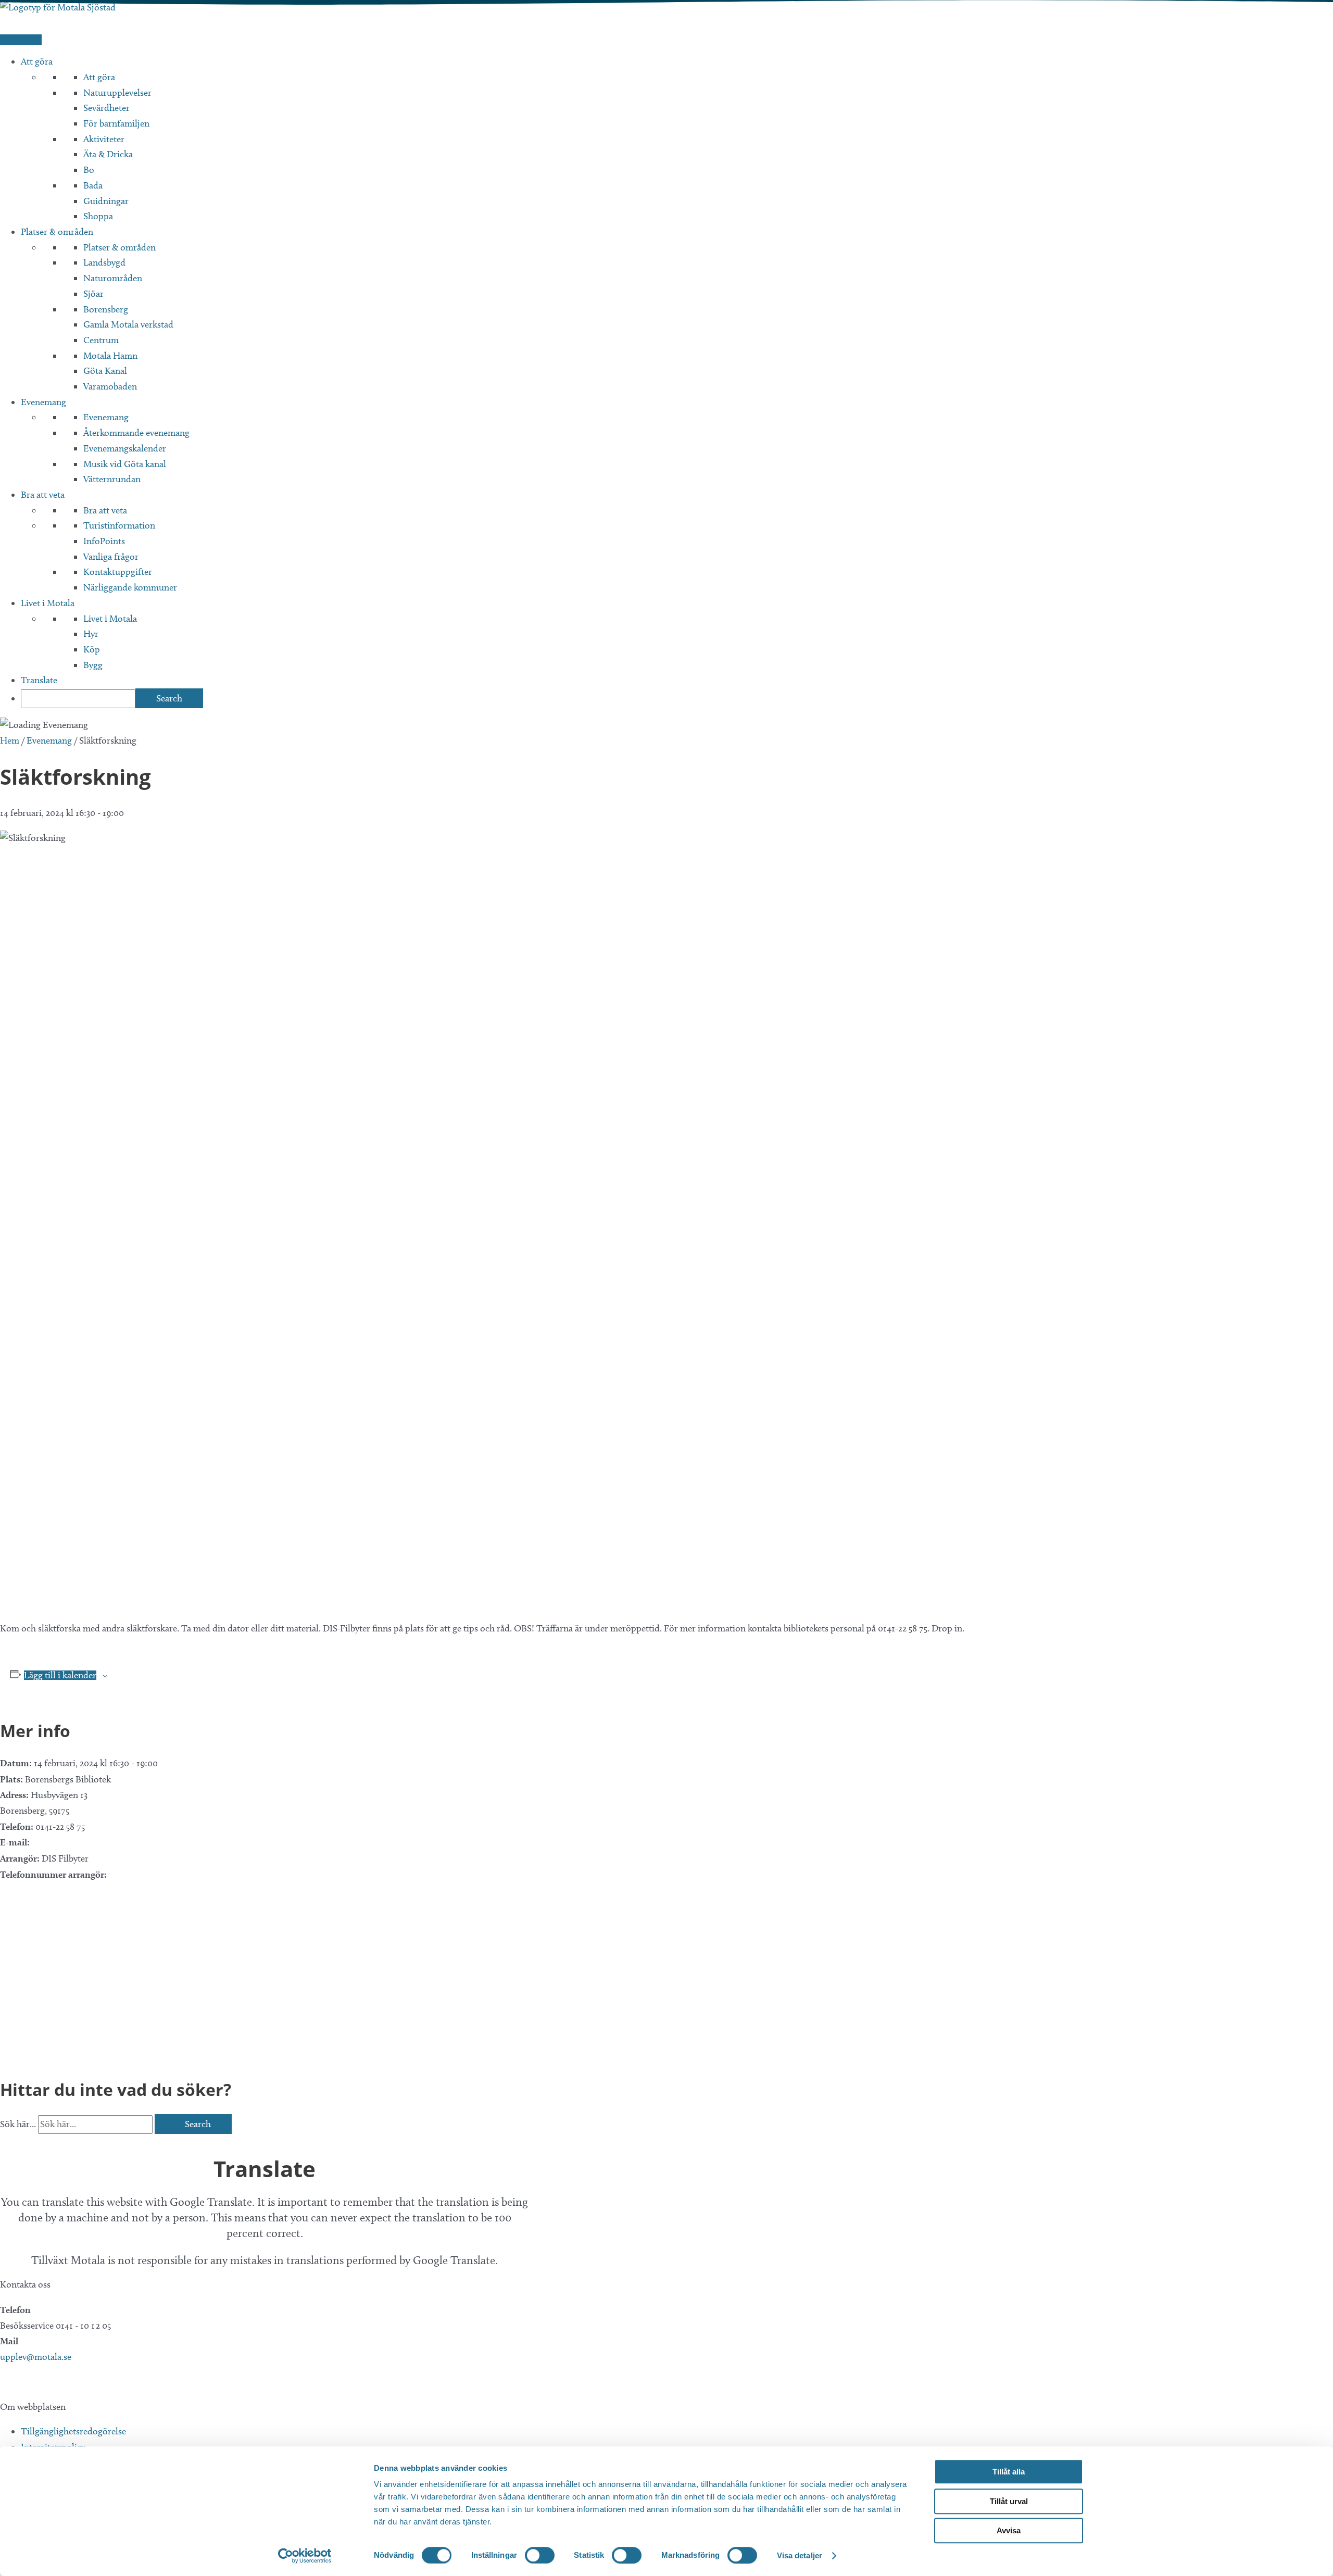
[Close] (4, 2141)
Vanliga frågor (111, 557)
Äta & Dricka (108, 154)
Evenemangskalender (125, 448)
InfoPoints (104, 541)
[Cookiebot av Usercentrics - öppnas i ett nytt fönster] (305, 2556)
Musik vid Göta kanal (125, 464)
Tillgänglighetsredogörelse (73, 2431)
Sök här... (19, 2124)
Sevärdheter (106, 108)
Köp (92, 649)
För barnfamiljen (116, 123)
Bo (89, 170)
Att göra (37, 61)
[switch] (540, 2555)
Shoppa (98, 216)
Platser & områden (57, 232)
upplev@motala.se (36, 2357)
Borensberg (106, 309)
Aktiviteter (104, 139)
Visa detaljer (800, 2555)
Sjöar (93, 294)
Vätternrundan (112, 479)
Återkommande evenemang (136, 433)
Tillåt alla (1009, 2472)
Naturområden (113, 278)
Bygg (93, 665)
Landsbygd (104, 262)
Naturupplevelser (117, 93)
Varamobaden (110, 386)
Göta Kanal (105, 371)
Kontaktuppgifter (118, 572)
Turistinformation (119, 525)
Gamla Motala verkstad (128, 324)
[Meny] (21, 40)
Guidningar (106, 201)
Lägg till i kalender (60, 1675)
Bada (93, 185)
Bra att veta (43, 495)
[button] (5, 2382)
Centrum (101, 340)
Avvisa (1009, 2530)
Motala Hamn (110, 356)
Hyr (91, 634)
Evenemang (43, 402)
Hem (10, 740)
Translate (39, 680)
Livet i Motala (48, 603)
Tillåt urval (1009, 2501)
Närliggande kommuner (130, 587)
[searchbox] (78, 699)
